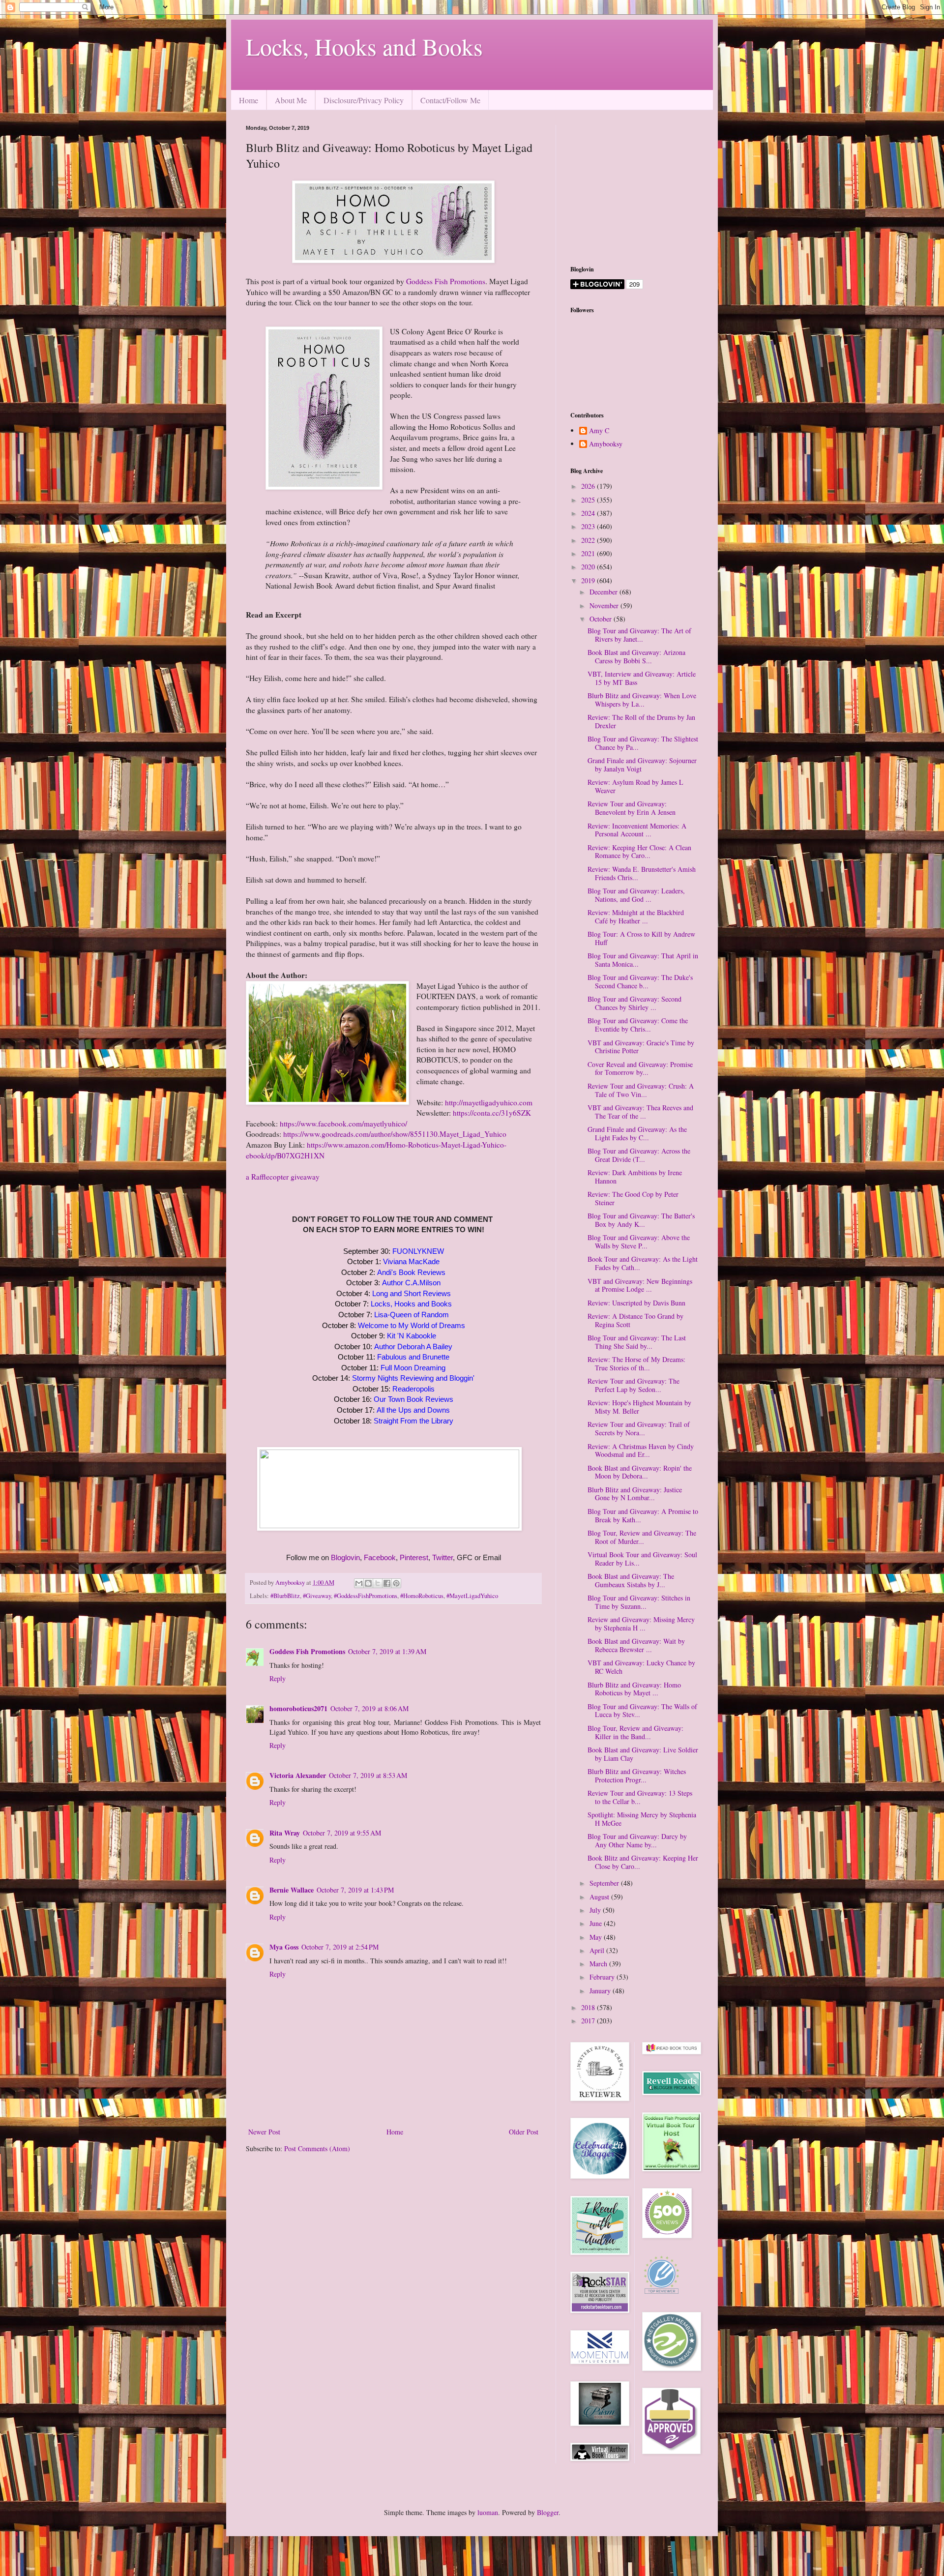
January (601, 1991)
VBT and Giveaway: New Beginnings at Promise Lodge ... (640, 1285)
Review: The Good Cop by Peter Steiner (633, 1198)
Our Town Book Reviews (413, 1399)
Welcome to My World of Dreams (412, 1325)
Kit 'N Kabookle (412, 1336)
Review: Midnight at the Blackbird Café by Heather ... (636, 917)
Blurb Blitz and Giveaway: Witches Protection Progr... (637, 1776)
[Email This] (359, 1583)
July (596, 1910)
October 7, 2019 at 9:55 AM (342, 1833)
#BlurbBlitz (285, 1596)
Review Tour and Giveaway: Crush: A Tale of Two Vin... (641, 1090)
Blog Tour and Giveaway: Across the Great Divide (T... (639, 1155)
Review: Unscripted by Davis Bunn (636, 1303)
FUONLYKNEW (418, 1251)
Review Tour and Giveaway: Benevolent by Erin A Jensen (632, 808)
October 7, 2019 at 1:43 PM (355, 1890)
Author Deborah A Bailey (413, 1347)
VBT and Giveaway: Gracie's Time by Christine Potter (641, 1047)
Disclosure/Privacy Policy (364, 100)
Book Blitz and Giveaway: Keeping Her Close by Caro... (643, 1862)
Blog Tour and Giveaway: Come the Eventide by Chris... (638, 1025)
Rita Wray (285, 1833)
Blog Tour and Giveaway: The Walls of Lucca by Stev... (642, 1711)
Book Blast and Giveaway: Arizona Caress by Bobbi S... (636, 656)
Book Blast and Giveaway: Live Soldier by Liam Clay (643, 1754)
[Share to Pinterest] (396, 1583)
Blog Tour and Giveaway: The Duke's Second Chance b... (640, 981)
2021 (589, 553)
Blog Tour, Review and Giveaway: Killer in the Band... (635, 1732)
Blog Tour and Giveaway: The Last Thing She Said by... (637, 1342)
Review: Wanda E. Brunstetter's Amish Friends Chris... (642, 873)
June (597, 1923)
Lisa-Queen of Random (412, 1315)
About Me (291, 100)
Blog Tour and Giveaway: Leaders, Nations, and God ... (636, 895)
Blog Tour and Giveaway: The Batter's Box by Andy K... (641, 1220)
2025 (589, 500)
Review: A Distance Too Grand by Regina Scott (635, 1320)
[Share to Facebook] (387, 1583)
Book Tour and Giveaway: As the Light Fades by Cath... (643, 1263)
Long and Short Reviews (412, 1293)
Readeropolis (413, 1389)
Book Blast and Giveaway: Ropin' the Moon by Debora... (640, 1472)
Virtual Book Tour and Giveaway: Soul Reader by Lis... (642, 1559)
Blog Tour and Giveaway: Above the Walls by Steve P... (639, 1242)
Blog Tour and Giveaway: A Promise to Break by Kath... (643, 1515)
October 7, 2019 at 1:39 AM (387, 1651)
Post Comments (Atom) (317, 2148)
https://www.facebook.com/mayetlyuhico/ (343, 1124)
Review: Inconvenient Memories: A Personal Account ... (637, 830)
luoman (488, 2512)
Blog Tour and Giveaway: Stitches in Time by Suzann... (639, 1602)
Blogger (548, 2512)
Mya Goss (284, 1947)
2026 (589, 486)
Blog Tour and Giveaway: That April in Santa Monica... (643, 960)
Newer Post (264, 2132)
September (605, 1883)
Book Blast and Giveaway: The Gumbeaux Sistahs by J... (631, 1580)
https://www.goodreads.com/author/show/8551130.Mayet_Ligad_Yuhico (395, 1134)
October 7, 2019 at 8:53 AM (368, 1775)
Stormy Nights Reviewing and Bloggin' (413, 1378)
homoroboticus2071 (298, 1708)
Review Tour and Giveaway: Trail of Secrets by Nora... (639, 1428)
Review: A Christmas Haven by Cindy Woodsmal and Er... (641, 1451)
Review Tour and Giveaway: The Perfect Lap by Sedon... (634, 1385)
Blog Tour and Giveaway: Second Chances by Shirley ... (634, 1003)
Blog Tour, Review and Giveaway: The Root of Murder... (642, 1537)
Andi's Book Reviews (411, 1272)
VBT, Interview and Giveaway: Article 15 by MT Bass (642, 678)
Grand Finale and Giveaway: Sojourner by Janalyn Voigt (642, 765)
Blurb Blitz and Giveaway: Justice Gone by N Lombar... (635, 1494)
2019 (589, 580)
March (599, 1964)
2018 (589, 2007)
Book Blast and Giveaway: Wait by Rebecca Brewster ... (636, 1645)
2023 (589, 526)
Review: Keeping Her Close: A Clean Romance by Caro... (639, 852)
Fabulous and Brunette (413, 1357)
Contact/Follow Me (450, 100)
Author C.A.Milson (411, 1283)
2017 (589, 2021)
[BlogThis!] (368, 1583)
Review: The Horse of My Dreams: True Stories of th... (636, 1363)
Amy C (599, 431)
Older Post (524, 2132)
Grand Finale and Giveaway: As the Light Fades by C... (637, 1133)
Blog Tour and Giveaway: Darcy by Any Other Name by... (637, 1840)
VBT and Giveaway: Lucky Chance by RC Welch (641, 1667)
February (603, 1977)
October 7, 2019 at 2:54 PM (340, 1947)
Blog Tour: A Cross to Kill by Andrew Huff (641, 938)
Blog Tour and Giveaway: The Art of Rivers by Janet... (639, 635)
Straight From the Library (413, 1421)
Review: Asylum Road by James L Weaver (635, 786)
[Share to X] (378, 1583)
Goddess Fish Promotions (446, 281)
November (605, 606)
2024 (589, 513)
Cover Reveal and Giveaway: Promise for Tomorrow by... (640, 1068)
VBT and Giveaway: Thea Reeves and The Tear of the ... (640, 1112)
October (602, 619)
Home (249, 100)
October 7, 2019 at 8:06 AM (369, 1708)
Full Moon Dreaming (413, 1368)
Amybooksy (606, 444)
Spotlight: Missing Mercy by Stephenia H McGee (642, 1819)
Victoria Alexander (298, 1775)
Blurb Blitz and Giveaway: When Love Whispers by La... (642, 700)
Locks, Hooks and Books (364, 46)
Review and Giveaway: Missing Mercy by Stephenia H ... (641, 1624)
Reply (278, 1678)
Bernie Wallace (292, 1890)
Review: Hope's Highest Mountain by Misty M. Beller (639, 1407)
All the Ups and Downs (413, 1410)
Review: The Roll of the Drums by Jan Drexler (641, 721)
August (600, 1897)
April (598, 1950)
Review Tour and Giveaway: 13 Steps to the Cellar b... (640, 1797)
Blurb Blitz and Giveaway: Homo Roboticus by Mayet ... (634, 1689)
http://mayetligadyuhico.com (489, 1102)
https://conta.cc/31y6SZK (492, 1113)
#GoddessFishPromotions (366, 1596)
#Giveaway (317, 1596)
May (597, 1937)
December (605, 592)
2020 (589, 567)
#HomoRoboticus (422, 1596)
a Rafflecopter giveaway (283, 1177)
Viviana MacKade (411, 1261)
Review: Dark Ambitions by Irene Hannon (635, 1177)
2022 (589, 540)
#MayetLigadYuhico (472, 1596)
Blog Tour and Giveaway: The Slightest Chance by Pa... (643, 743)
